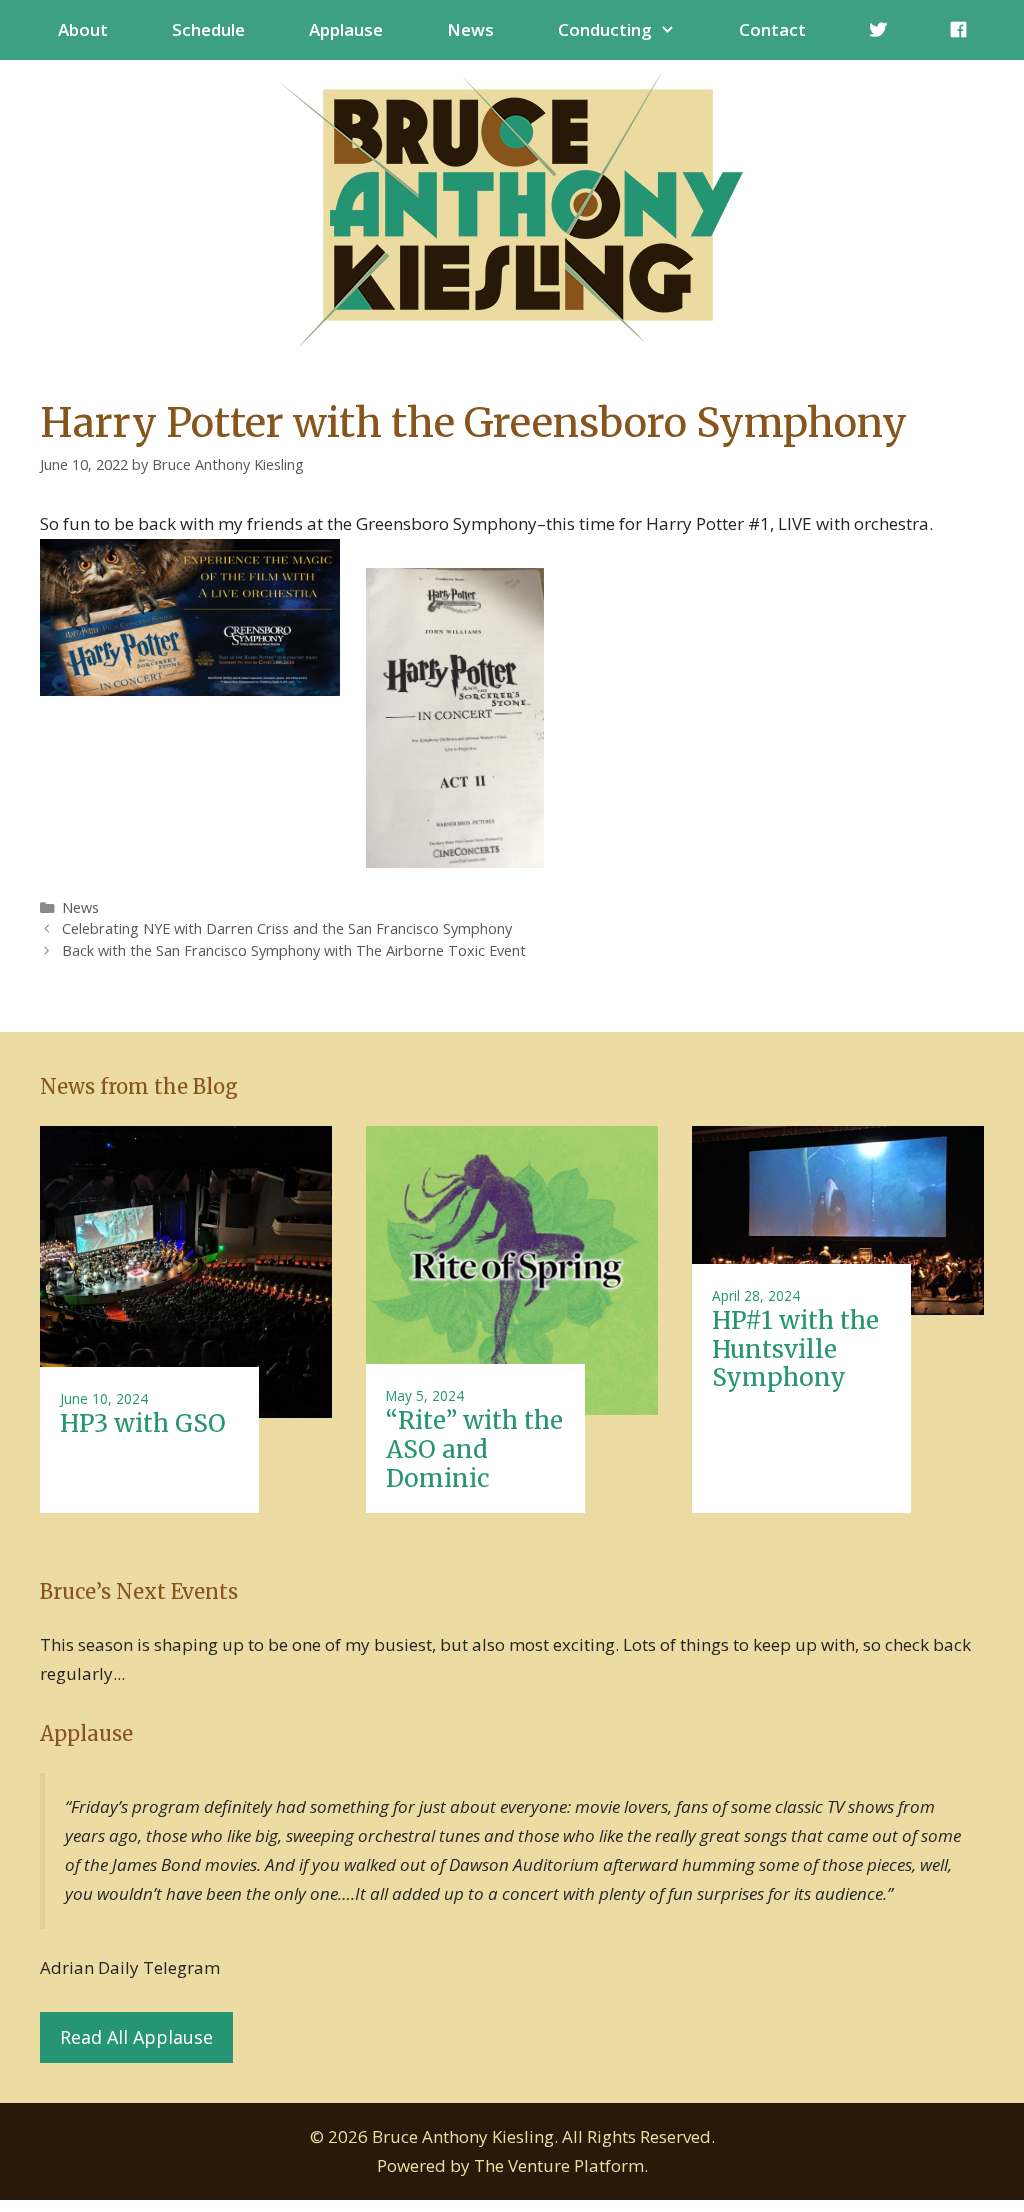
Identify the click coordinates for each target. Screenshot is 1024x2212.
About (83, 29)
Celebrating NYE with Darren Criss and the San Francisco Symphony (287, 928)
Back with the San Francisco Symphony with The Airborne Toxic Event (294, 950)
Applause (346, 29)
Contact (772, 29)
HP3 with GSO (143, 1423)
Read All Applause (136, 2037)
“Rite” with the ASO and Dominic (474, 1449)
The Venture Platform (559, 2165)
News (470, 29)
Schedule (208, 29)
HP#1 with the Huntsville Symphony (795, 1349)
